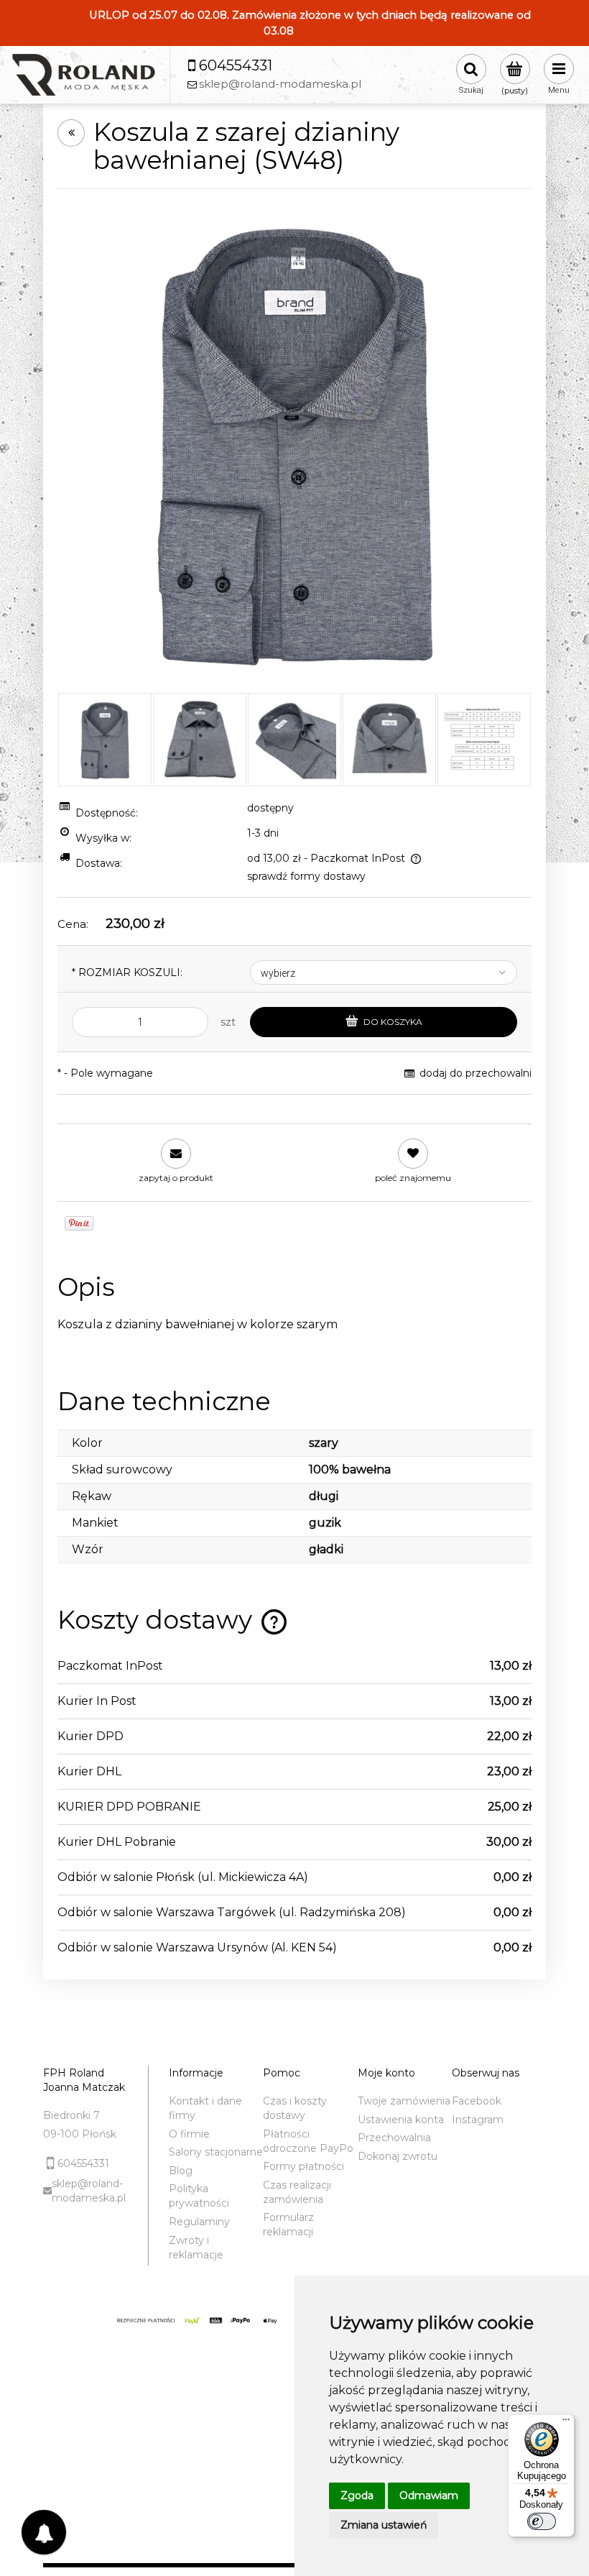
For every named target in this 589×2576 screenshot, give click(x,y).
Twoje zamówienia (404, 2101)
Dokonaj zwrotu (398, 2156)
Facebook (477, 2101)
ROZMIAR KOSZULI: (127, 972)
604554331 (83, 2163)
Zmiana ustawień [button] (384, 2525)
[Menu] (566, 2423)
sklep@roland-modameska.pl (89, 2191)
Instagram (478, 2120)
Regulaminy (199, 2222)
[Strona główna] (83, 75)
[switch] (542, 2521)
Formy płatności (303, 2166)
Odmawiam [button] (429, 2495)
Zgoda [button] (357, 2495)
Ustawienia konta (401, 2120)
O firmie (189, 2134)
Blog (181, 2171)
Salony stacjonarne (216, 2152)
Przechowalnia (394, 2138)
